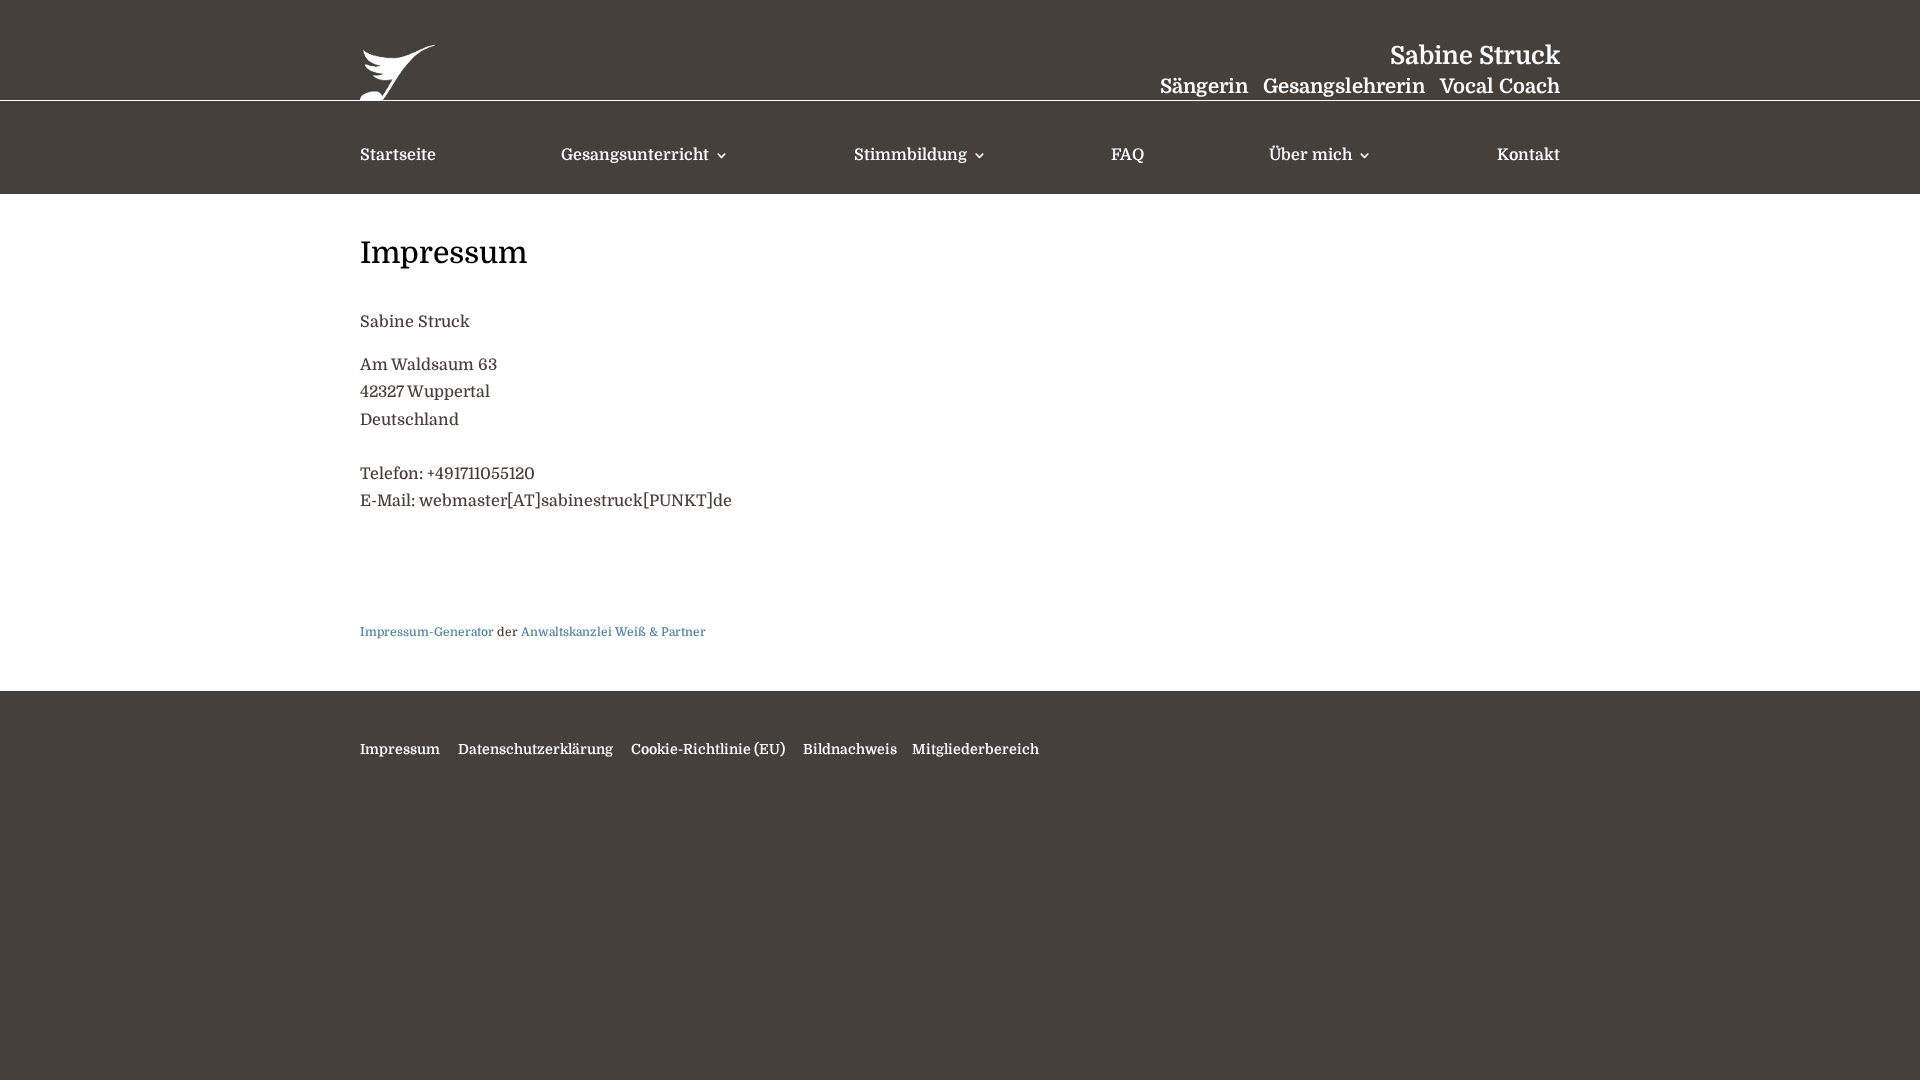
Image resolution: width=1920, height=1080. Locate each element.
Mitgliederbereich (974, 749)
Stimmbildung (910, 155)
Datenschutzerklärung (535, 749)
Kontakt (1528, 155)
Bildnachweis (850, 749)
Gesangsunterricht (635, 155)
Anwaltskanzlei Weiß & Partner (613, 632)
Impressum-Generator (427, 632)
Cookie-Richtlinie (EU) (708, 749)
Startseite (398, 155)
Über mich (1310, 155)
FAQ (1127, 155)
